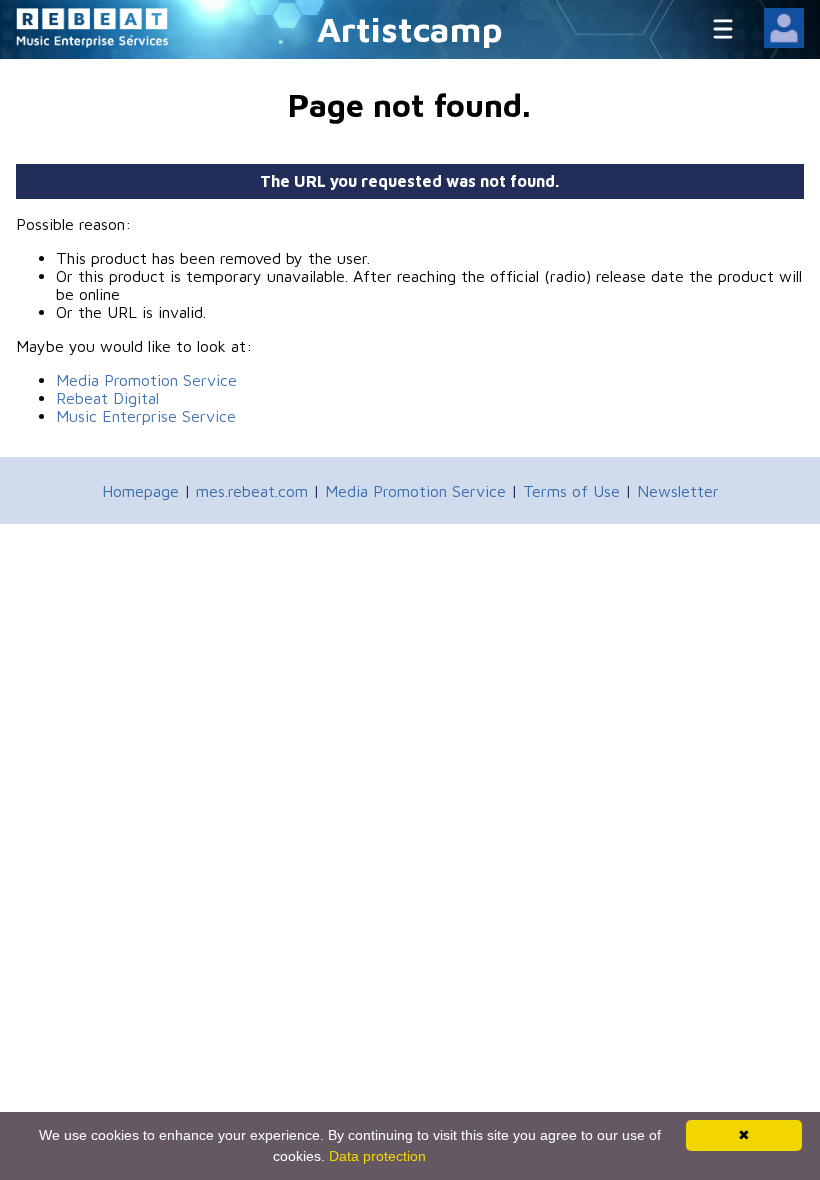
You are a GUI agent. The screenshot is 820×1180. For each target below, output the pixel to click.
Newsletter (678, 491)
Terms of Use (571, 491)
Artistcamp (410, 28)
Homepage (140, 491)
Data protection (377, 1156)
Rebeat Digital (107, 398)
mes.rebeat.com (252, 491)
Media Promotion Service (146, 380)
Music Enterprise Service (146, 416)
